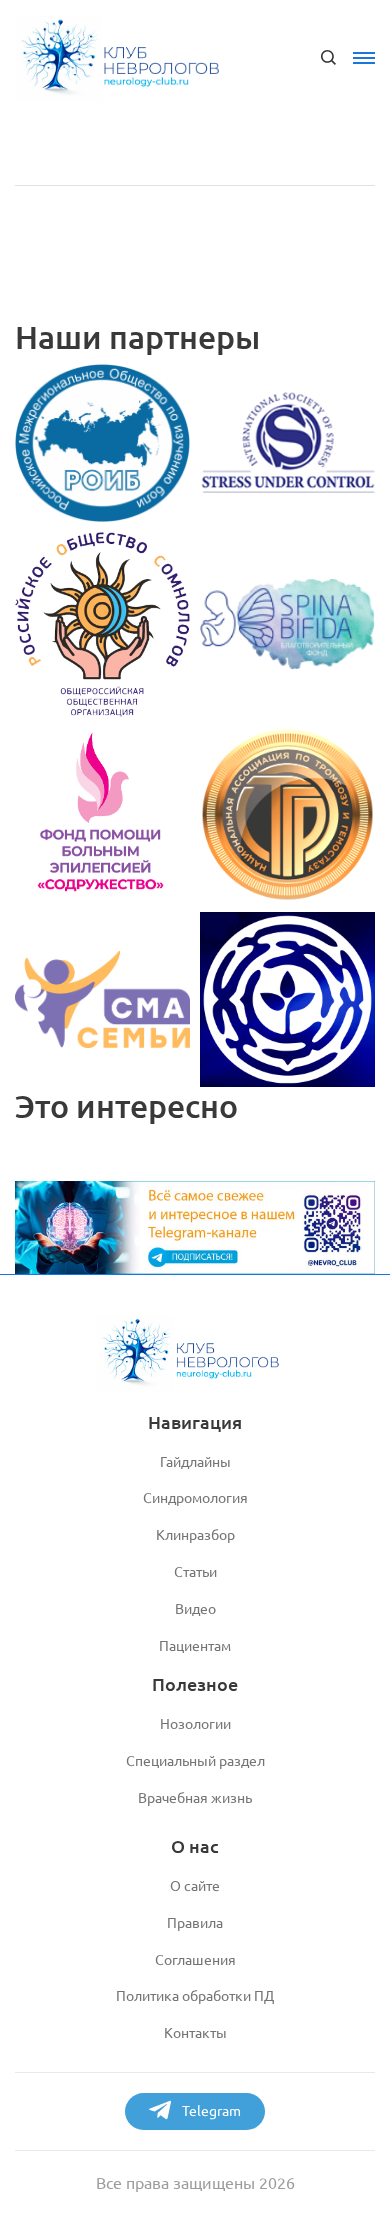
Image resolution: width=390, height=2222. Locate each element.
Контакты (195, 2033)
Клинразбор (195, 1535)
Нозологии (195, 1724)
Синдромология (195, 1498)
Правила (195, 1923)
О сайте (195, 1886)
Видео (195, 1609)
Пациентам (195, 1646)
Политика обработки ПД (195, 1996)
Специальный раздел (195, 1761)
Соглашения (195, 1960)
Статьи (195, 1572)
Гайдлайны (195, 1462)
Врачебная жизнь (195, 1798)
